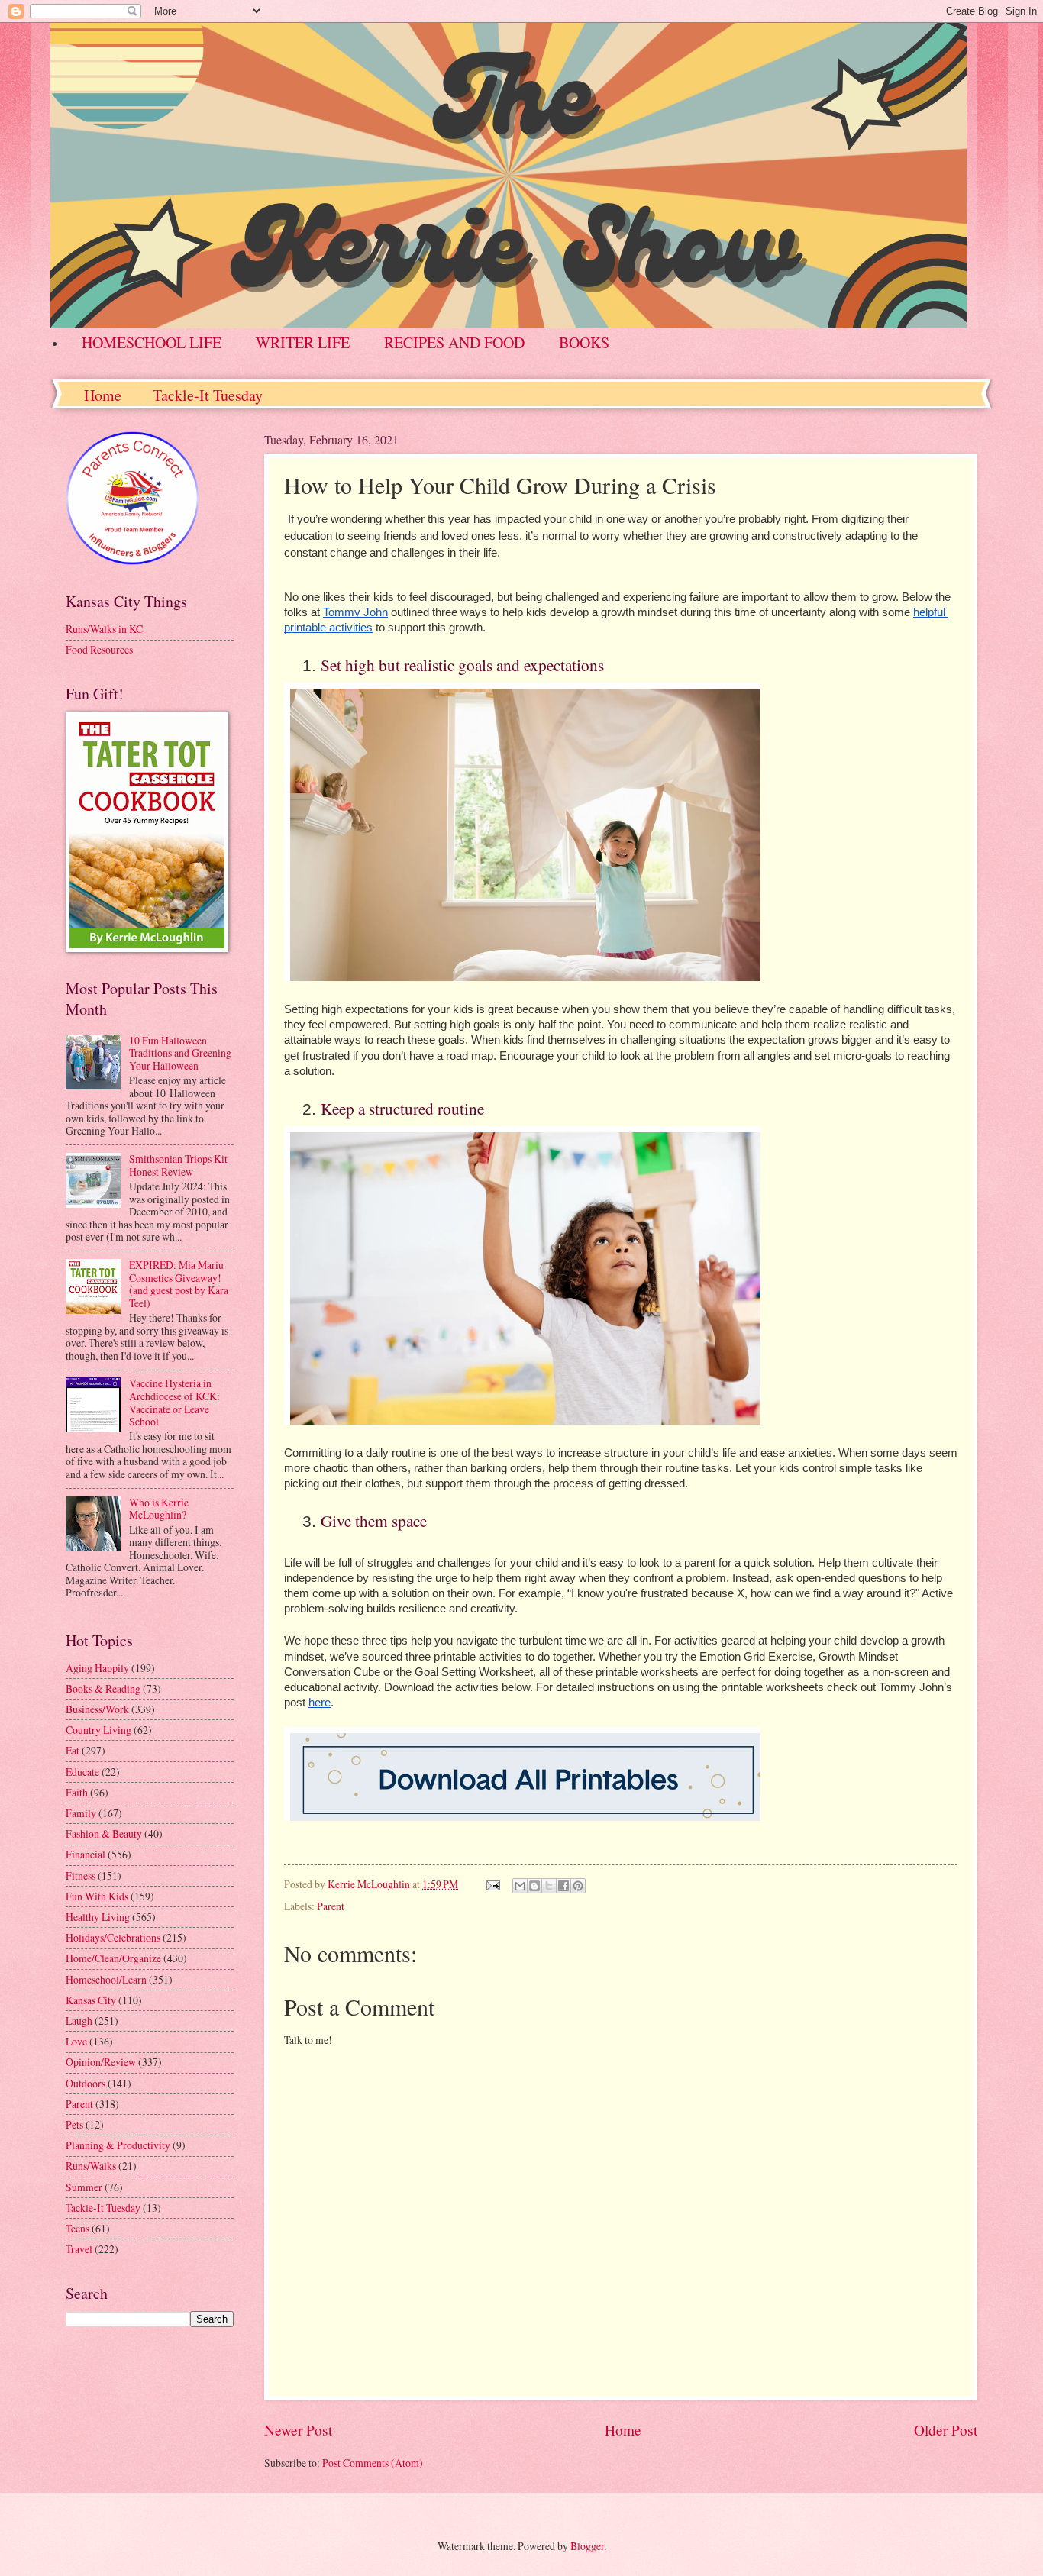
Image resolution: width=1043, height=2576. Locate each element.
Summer (84, 2187)
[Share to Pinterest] (578, 1886)
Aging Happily (97, 1668)
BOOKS (584, 342)
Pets (74, 2124)
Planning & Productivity (118, 2145)
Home (103, 395)
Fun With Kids (97, 1896)
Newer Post (298, 2430)
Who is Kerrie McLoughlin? (159, 1509)
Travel (79, 2249)
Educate (82, 1772)
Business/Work (97, 1709)
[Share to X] (549, 1886)
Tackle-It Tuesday (208, 395)
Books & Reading (103, 1688)
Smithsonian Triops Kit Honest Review (178, 1165)
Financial (86, 1854)
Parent (331, 1906)
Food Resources (99, 649)
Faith (77, 1792)
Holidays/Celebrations (113, 1937)
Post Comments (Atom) (373, 2463)
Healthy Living (98, 1917)
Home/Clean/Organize (113, 1958)
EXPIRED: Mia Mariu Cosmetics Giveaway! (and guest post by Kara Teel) (179, 1284)
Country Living (98, 1730)
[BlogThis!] (534, 1886)
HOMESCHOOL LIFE (152, 342)
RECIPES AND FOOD (454, 342)
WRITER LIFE (303, 342)
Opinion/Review (101, 2062)
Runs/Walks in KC (104, 629)
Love (76, 2041)
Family (81, 1813)
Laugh (79, 2021)
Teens (77, 2228)
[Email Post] (492, 1884)
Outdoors (86, 2083)
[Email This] (520, 1886)
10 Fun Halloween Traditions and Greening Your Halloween (180, 1053)
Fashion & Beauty (104, 1834)
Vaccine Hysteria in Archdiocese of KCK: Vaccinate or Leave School (174, 1402)
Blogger (587, 2546)
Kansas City (91, 2000)
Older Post (946, 2430)
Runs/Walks (91, 2166)
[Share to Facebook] (563, 1886)
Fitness (81, 1876)
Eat (73, 1750)
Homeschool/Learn (106, 1979)
